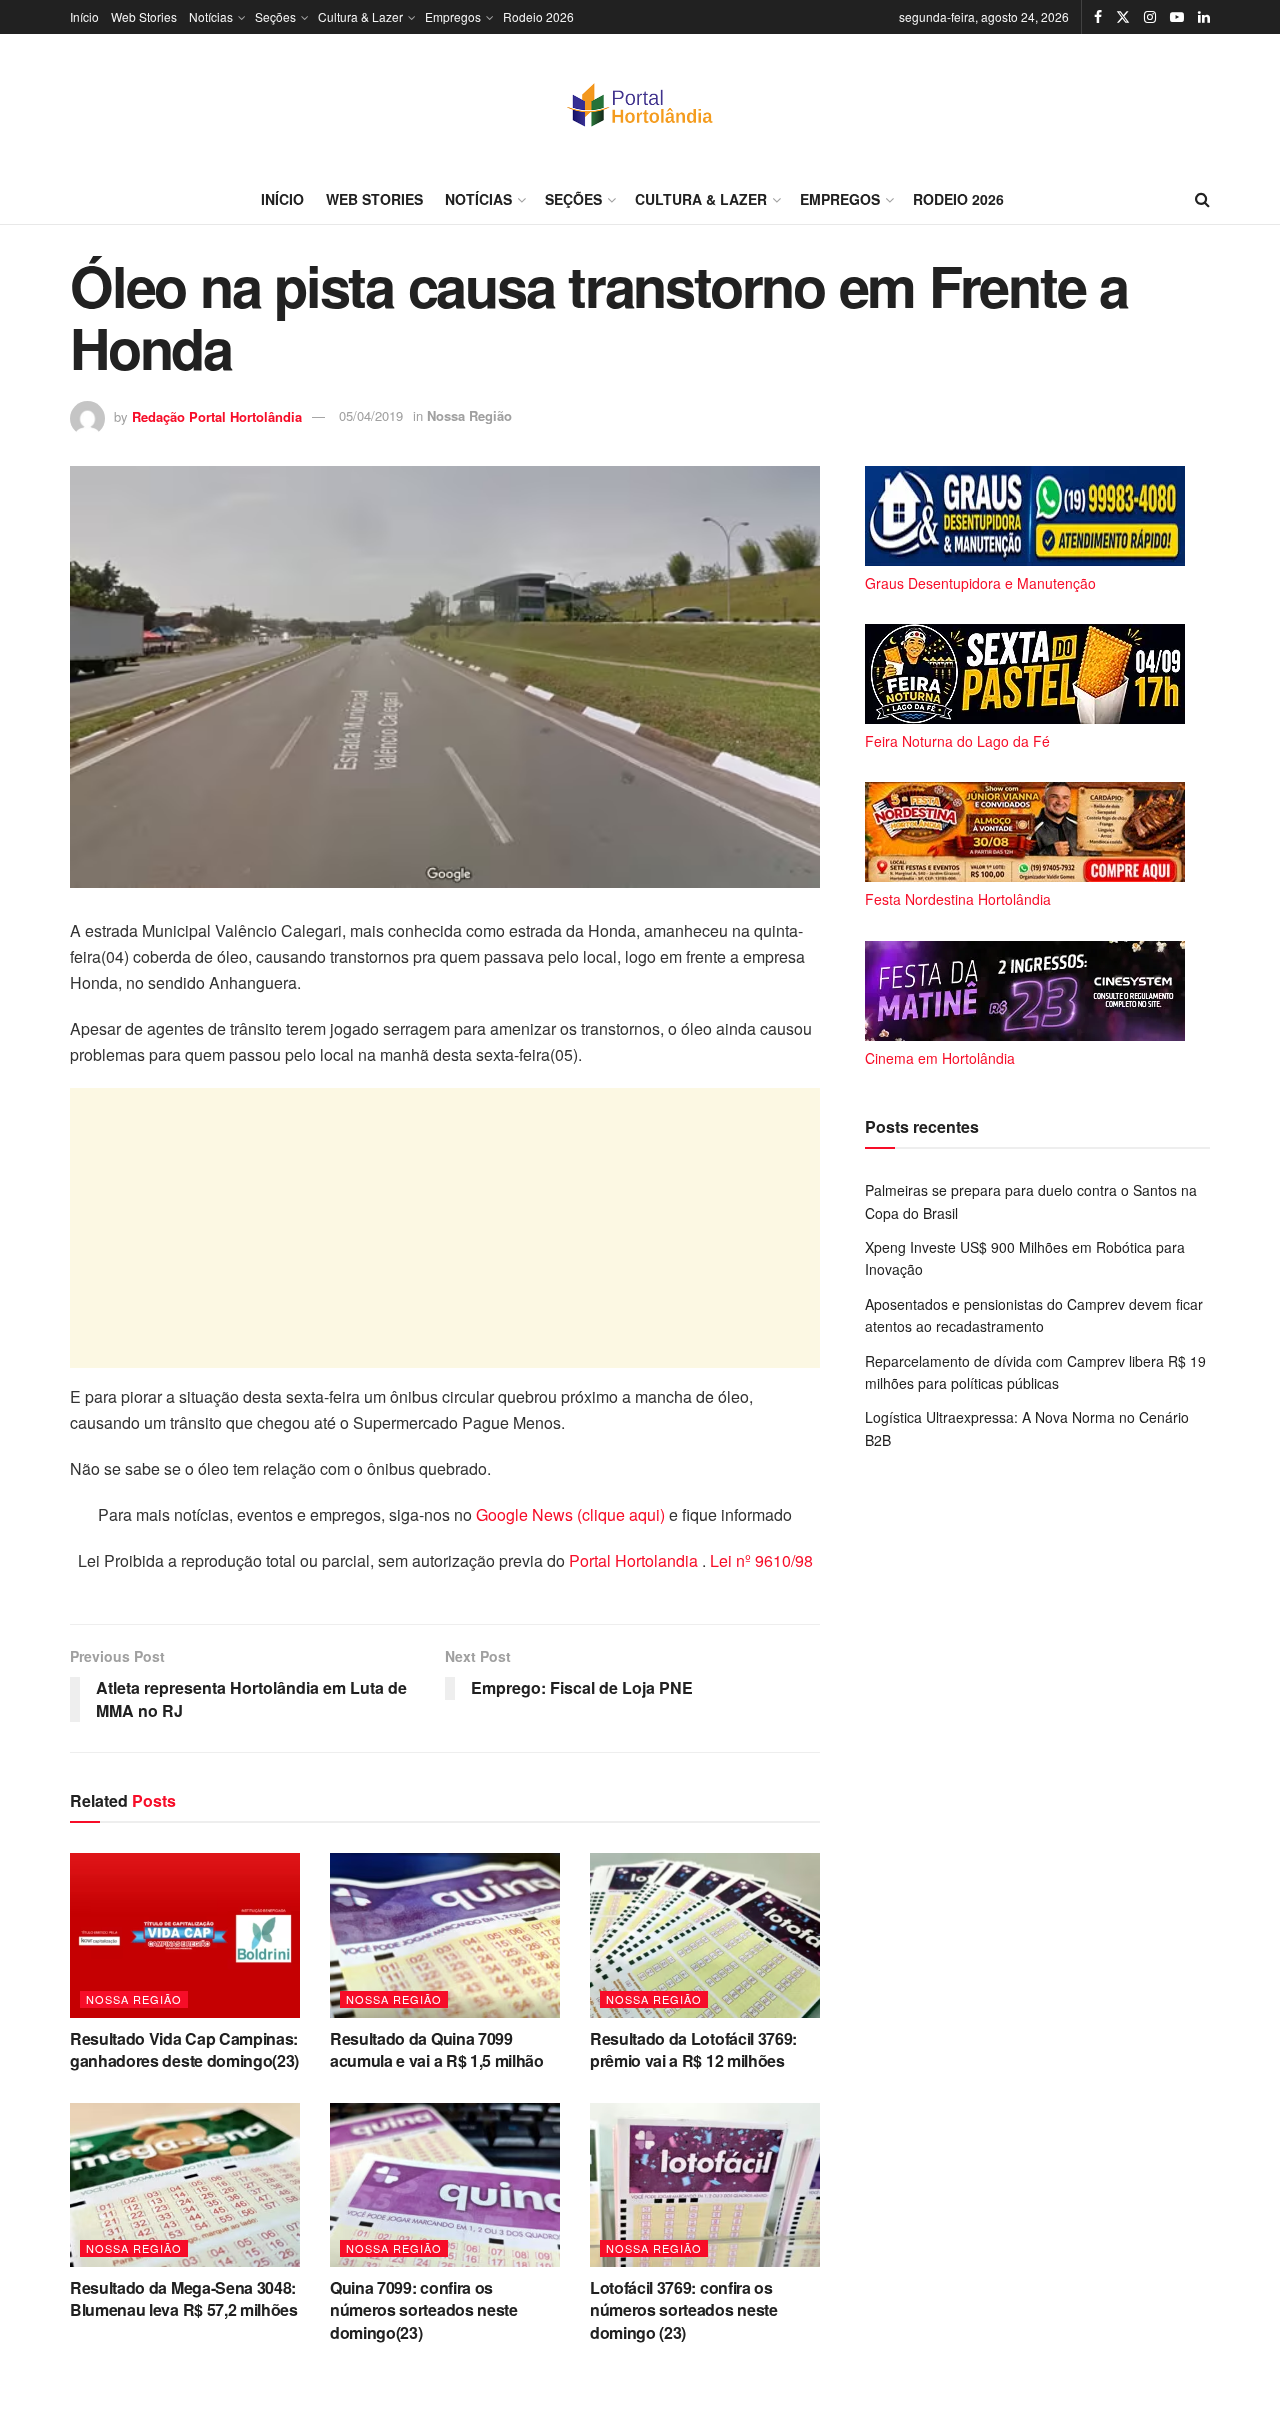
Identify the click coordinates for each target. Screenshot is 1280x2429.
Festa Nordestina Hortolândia (958, 899)
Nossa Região (469, 415)
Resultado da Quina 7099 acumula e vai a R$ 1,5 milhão (437, 2049)
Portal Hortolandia (635, 1560)
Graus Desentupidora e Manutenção (980, 583)
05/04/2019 (371, 415)
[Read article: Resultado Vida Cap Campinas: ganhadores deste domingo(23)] (185, 1935)
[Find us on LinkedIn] (1204, 17)
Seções (275, 16)
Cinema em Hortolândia (940, 1058)
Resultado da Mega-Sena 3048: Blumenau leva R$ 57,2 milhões (184, 2298)
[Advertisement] (445, 1228)
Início (84, 16)
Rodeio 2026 (538, 16)
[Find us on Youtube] (1177, 17)
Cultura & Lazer (360, 16)
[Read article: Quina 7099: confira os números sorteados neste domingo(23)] (445, 2185)
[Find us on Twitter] (1123, 17)
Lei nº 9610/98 (759, 1560)
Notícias (211, 16)
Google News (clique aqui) (570, 1514)
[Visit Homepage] (640, 104)
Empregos (453, 16)
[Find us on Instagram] (1150, 17)
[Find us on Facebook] (1098, 17)
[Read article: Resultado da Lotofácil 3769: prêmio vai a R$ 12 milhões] (705, 1935)
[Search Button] (1202, 199)
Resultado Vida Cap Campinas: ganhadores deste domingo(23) (184, 2049)
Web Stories (144, 16)
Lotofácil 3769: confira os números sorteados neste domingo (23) (684, 2310)
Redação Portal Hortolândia (217, 415)
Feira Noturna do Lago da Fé (957, 741)
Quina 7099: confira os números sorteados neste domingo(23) (424, 2310)
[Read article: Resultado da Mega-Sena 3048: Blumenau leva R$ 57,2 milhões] (185, 2185)
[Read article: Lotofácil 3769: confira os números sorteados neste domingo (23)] (705, 2185)
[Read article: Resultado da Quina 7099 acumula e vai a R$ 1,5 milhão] (445, 1935)
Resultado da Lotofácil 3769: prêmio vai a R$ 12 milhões (693, 2049)
